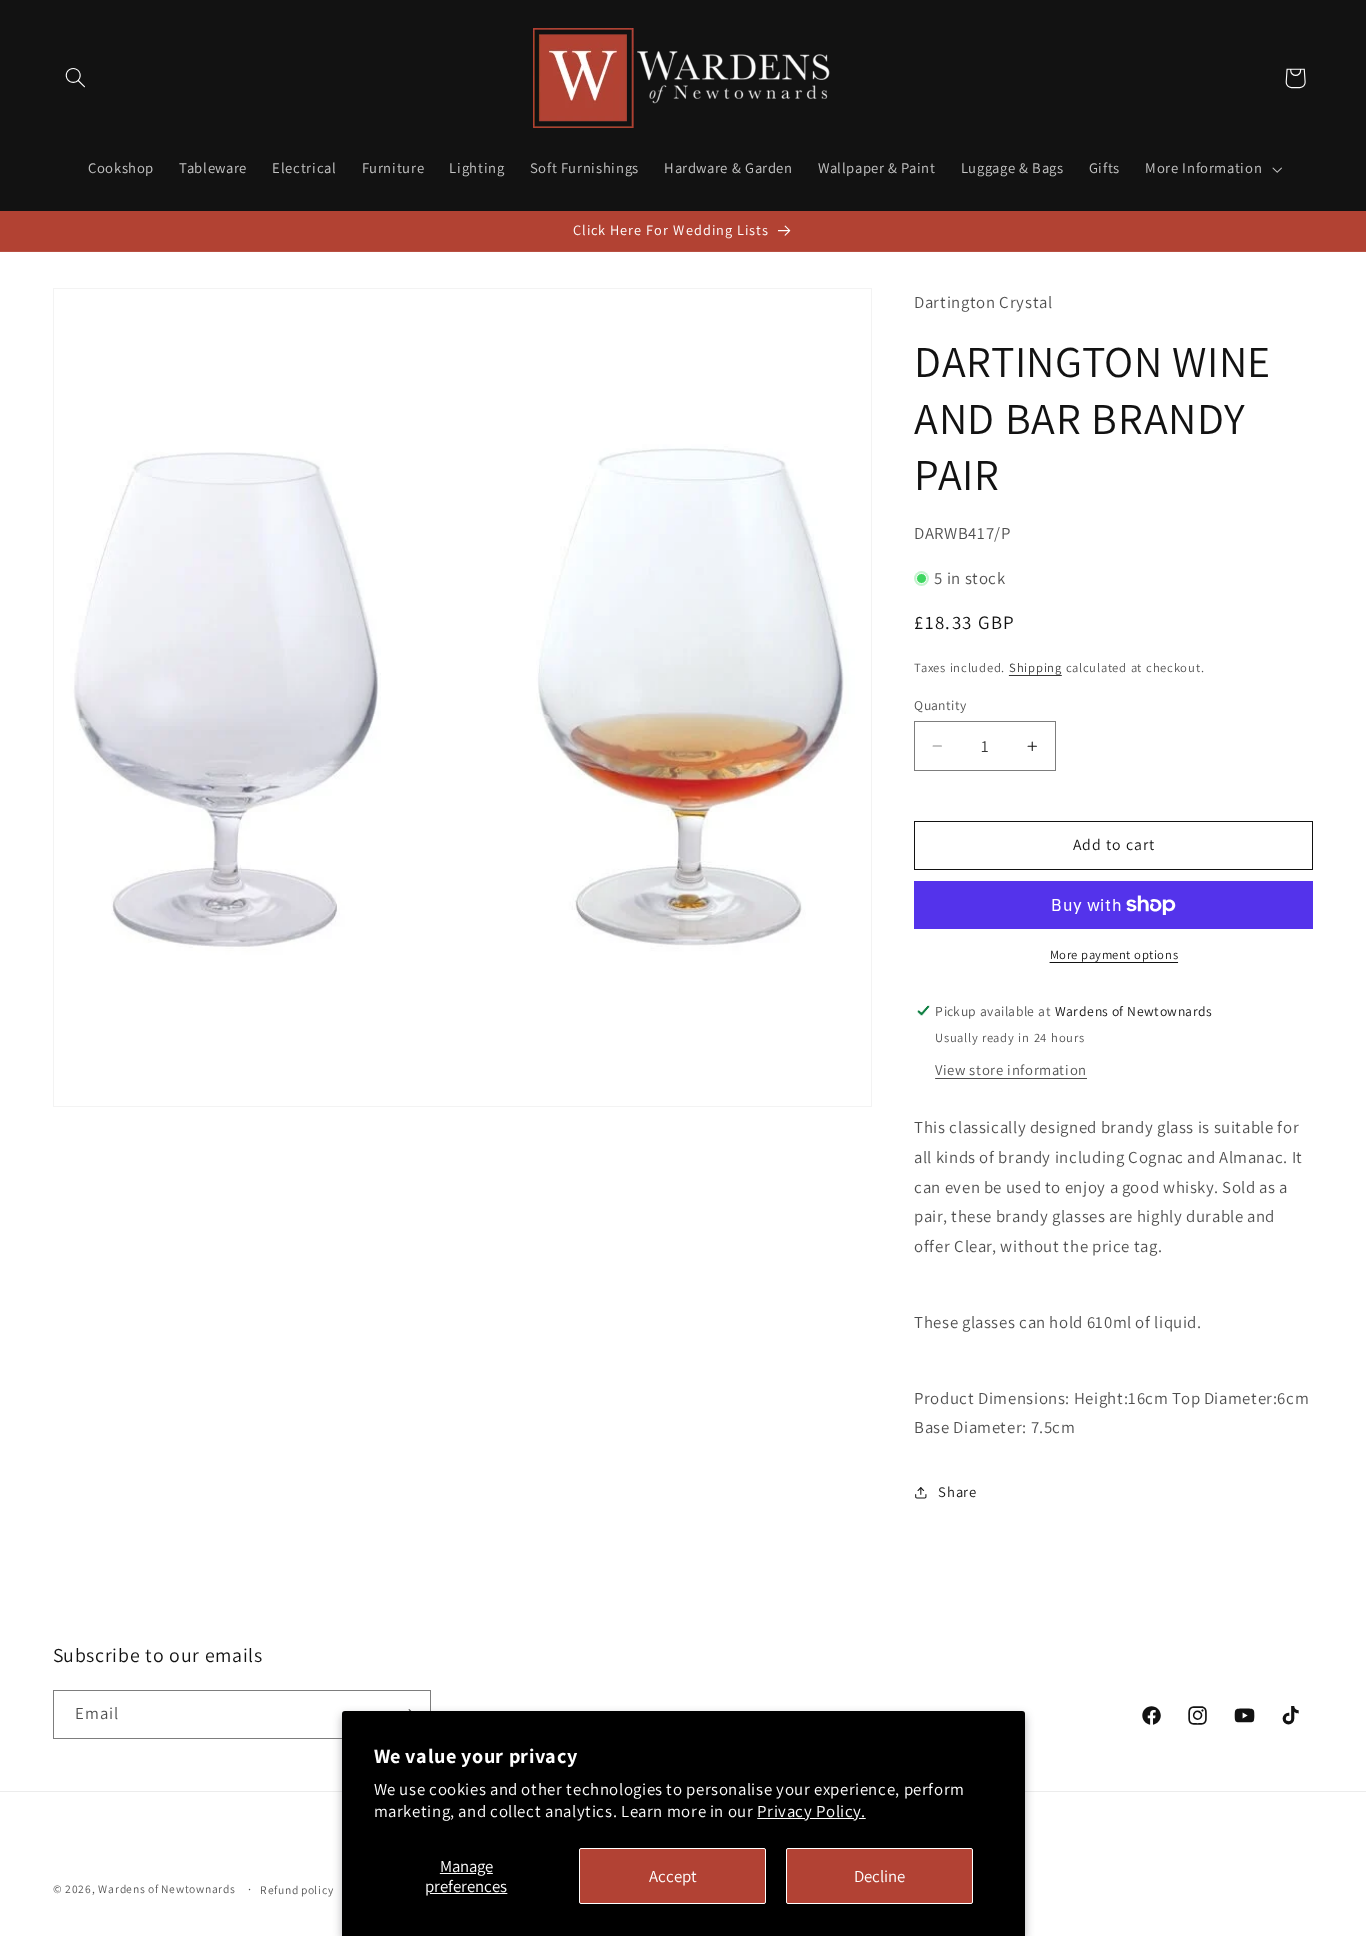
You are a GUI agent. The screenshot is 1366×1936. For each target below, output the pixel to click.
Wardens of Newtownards (166, 1888)
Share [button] (957, 1491)
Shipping (1035, 667)
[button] (76, 78)
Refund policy (297, 1889)
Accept (673, 1876)
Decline (879, 1876)
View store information (1011, 1069)
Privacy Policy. (811, 1811)
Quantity (940, 705)
